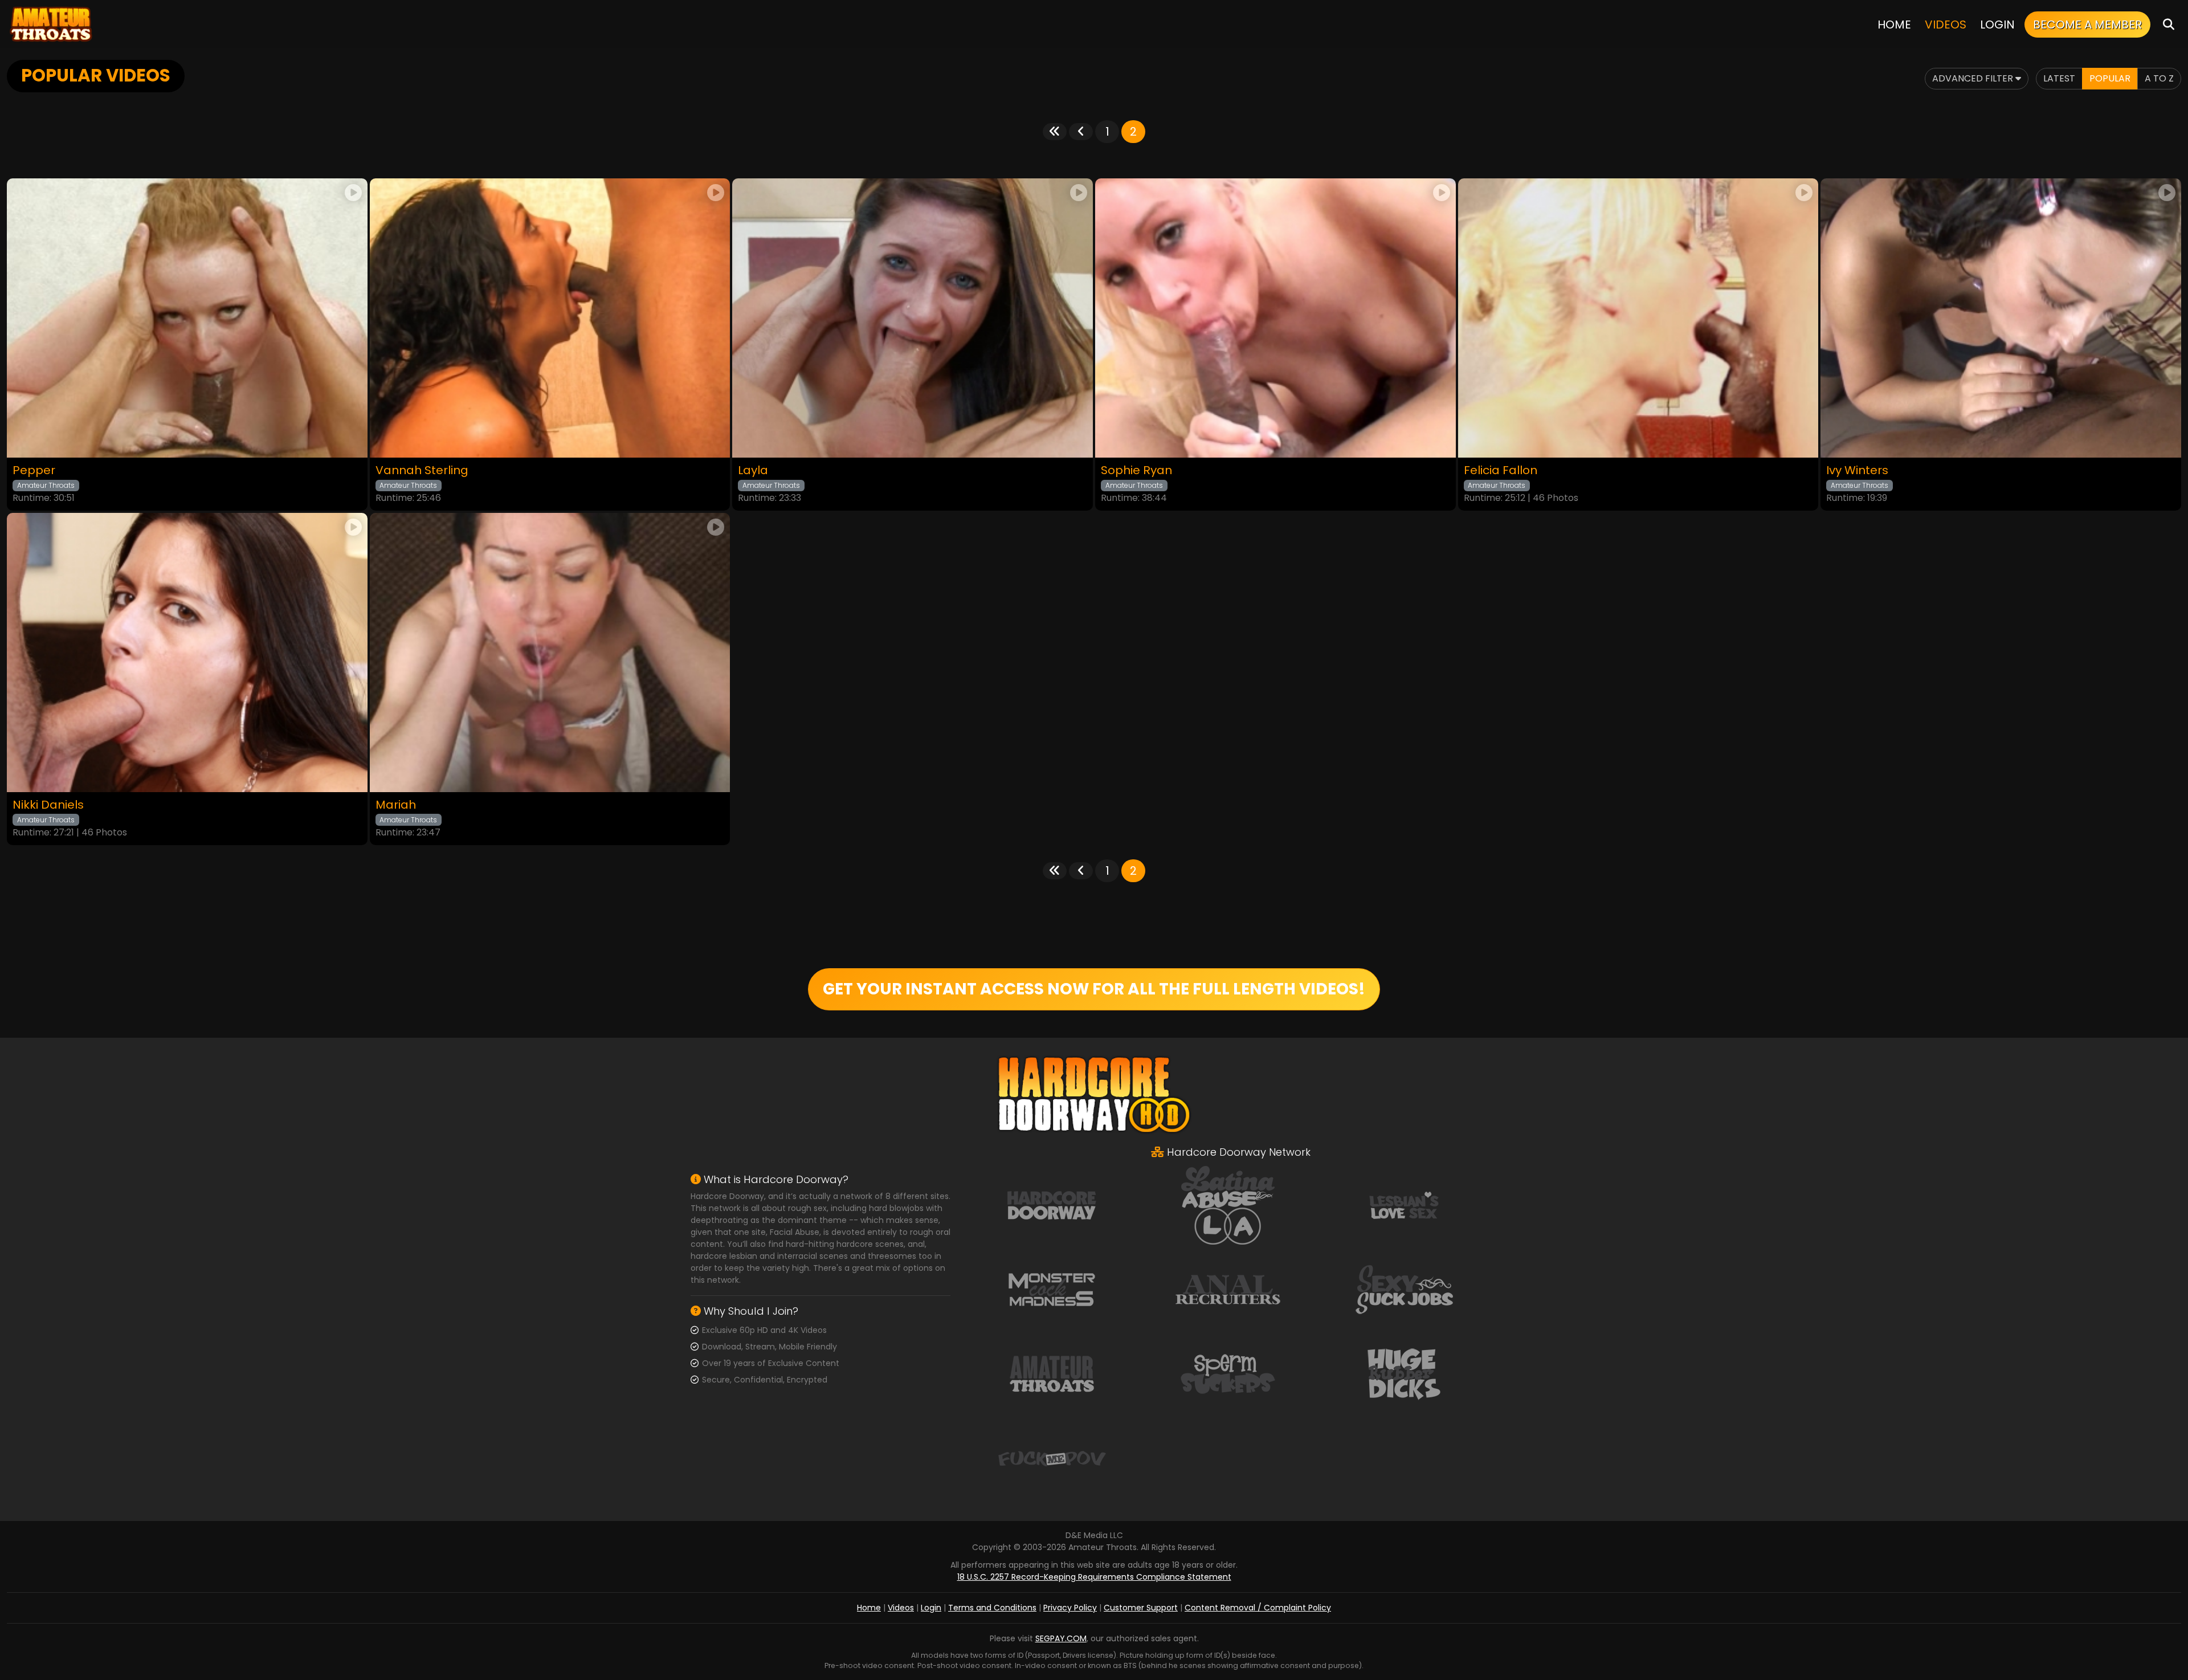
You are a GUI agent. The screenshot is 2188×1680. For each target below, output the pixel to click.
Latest (2059, 78)
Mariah (396, 805)
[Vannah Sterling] (550, 318)
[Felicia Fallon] (1638, 318)
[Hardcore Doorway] (1052, 1205)
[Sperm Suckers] (1228, 1373)
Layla (753, 470)
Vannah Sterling (422, 470)
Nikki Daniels (48, 805)
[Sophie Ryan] (1275, 318)
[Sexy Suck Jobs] (1404, 1289)
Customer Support (1141, 1608)
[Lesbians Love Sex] (1404, 1205)
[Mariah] (550, 653)
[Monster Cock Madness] (1052, 1289)
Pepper (34, 470)
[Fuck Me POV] (1052, 1458)
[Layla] (913, 318)
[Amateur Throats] (51, 24)
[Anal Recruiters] (1228, 1289)
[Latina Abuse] (1228, 1205)
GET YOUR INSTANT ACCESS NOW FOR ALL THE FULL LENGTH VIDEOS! (1094, 989)
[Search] (2169, 24)
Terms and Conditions (992, 1608)
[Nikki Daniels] (187, 653)
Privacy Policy (1070, 1608)
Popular (2110, 78)
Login (1997, 25)
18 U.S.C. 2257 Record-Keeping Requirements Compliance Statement (1094, 1577)
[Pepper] (187, 318)
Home (1894, 25)
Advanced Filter (1974, 78)
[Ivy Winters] (2001, 318)
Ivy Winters (1857, 470)
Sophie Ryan (1136, 470)
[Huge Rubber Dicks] (1404, 1373)
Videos (1946, 25)
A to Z (2159, 78)
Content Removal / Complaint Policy (1258, 1608)
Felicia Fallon (1501, 470)
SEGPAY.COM (1061, 1638)
